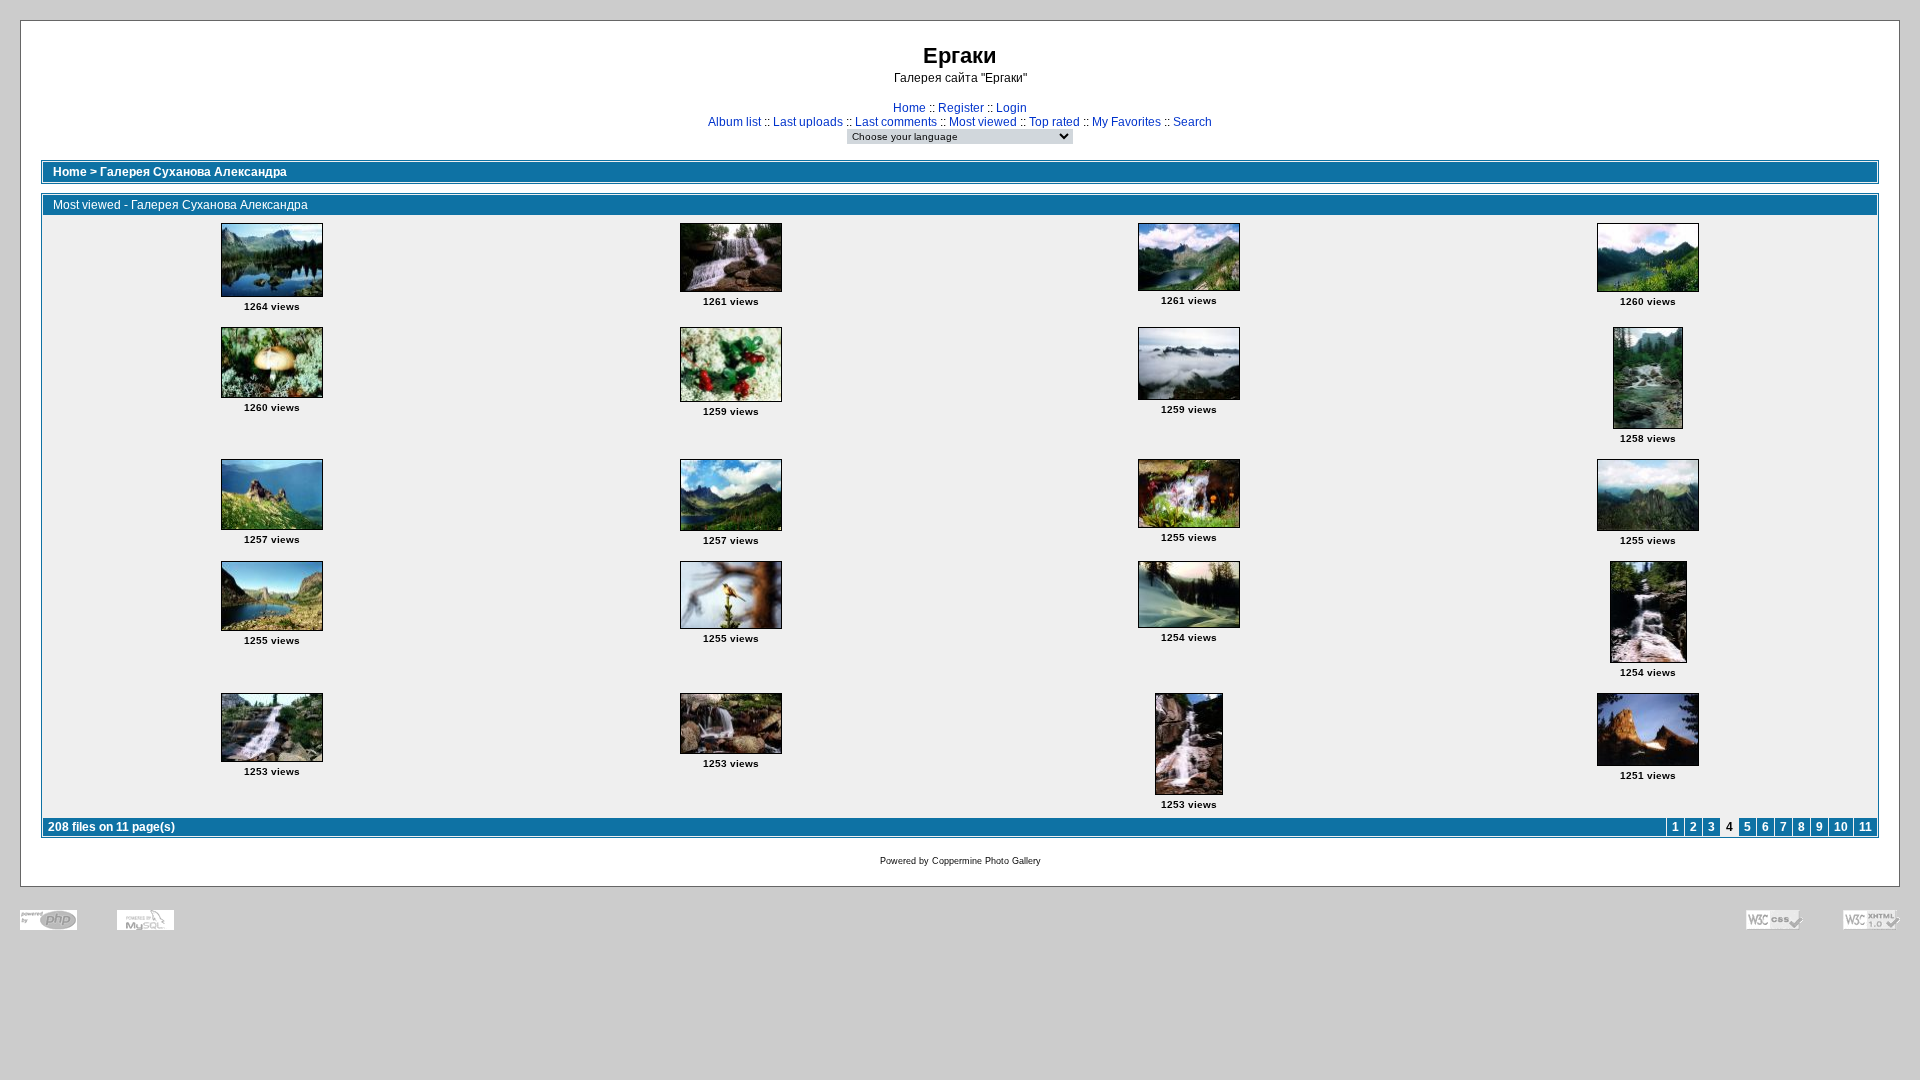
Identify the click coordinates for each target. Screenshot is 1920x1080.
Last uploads (808, 122)
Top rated (1054, 122)
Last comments (896, 122)
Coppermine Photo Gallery (986, 861)
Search (1192, 122)
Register (961, 108)
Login (1011, 108)
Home (909, 108)
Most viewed (983, 122)
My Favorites (1126, 122)
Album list (734, 122)
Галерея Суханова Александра (193, 172)
